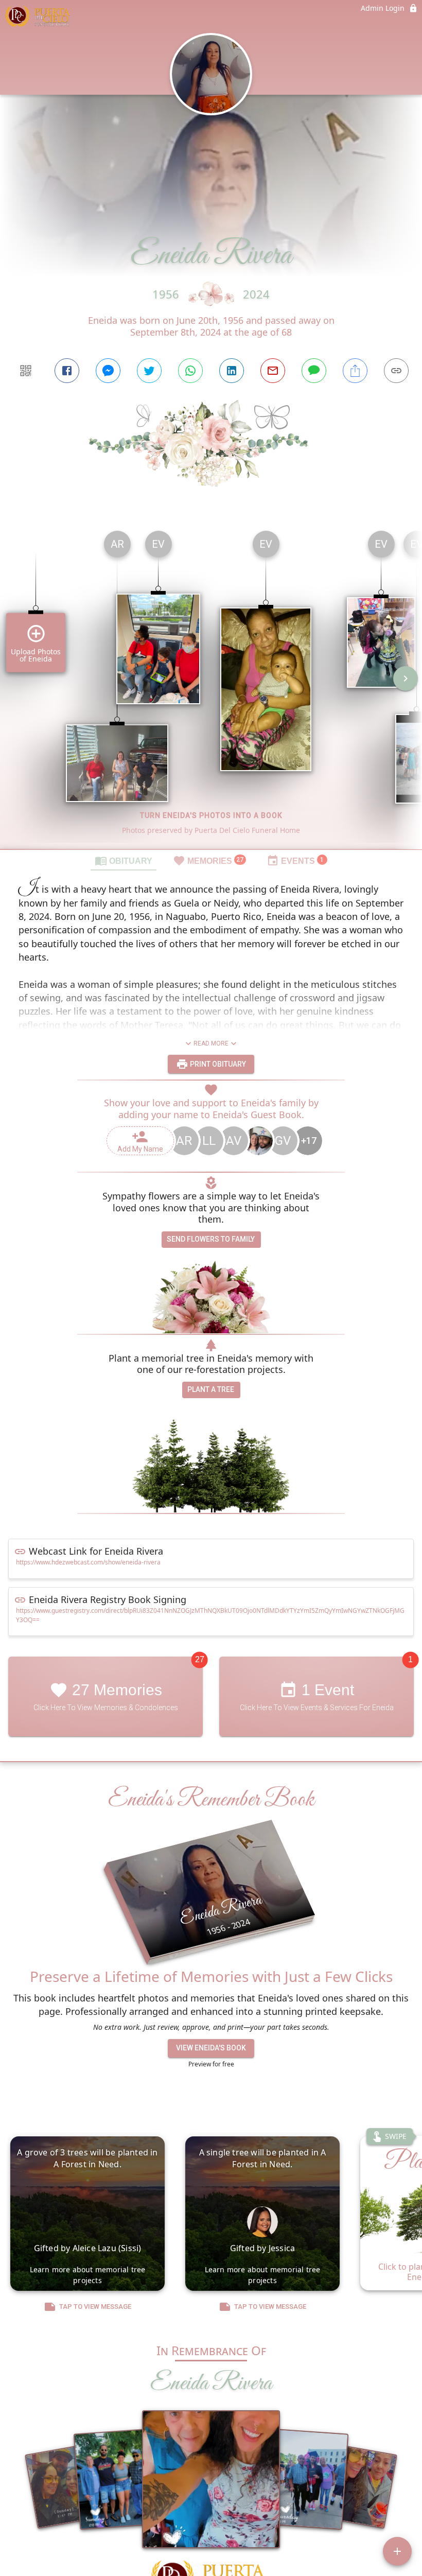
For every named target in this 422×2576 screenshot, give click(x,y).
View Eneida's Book (211, 2048)
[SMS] (314, 371)
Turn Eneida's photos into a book (211, 815)
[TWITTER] (149, 371)
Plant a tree (211, 1389)
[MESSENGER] (108, 371)
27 (200, 1660)
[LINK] (396, 371)
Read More (211, 1043)
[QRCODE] (26, 371)
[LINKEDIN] (232, 371)
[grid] (211, 686)
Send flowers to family (211, 1239)
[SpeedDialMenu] (397, 2551)
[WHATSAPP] (190, 371)
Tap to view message (95, 2307)
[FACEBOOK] (67, 371)
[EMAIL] (273, 371)
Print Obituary (217, 1064)
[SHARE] (355, 371)
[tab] (124, 860)
